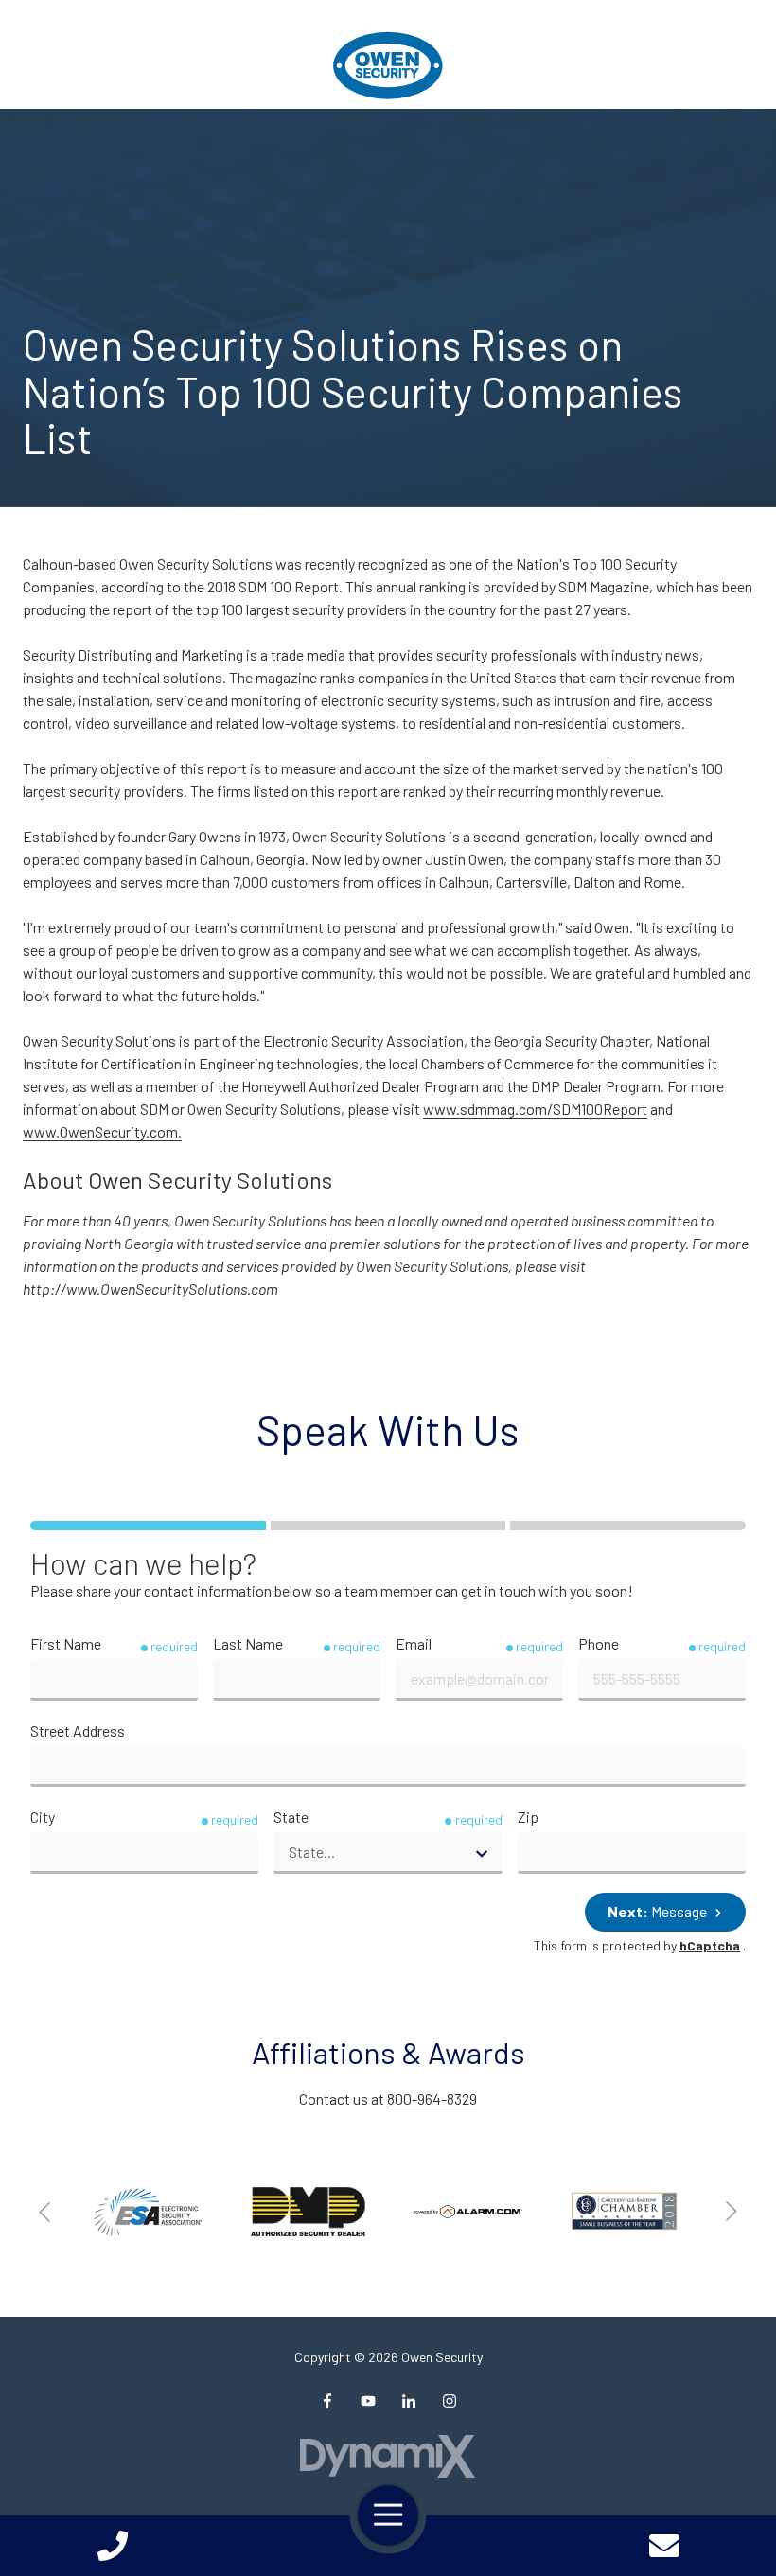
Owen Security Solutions (196, 564)
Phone (599, 1643)
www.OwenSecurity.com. (102, 1131)
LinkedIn (409, 2401)
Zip (528, 1817)
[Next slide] (731, 2212)
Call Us (112, 2546)
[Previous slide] (45, 2212)
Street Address (78, 1730)
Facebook (327, 2401)
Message (659, 1911)
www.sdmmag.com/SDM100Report (535, 1109)
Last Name (248, 1643)
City (43, 1817)
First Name (66, 1643)
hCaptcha (710, 1945)
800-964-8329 (432, 2099)
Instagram (450, 2401)
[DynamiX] (388, 2456)
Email (414, 1643)
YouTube (368, 2401)
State (291, 1817)
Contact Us (664, 2546)
